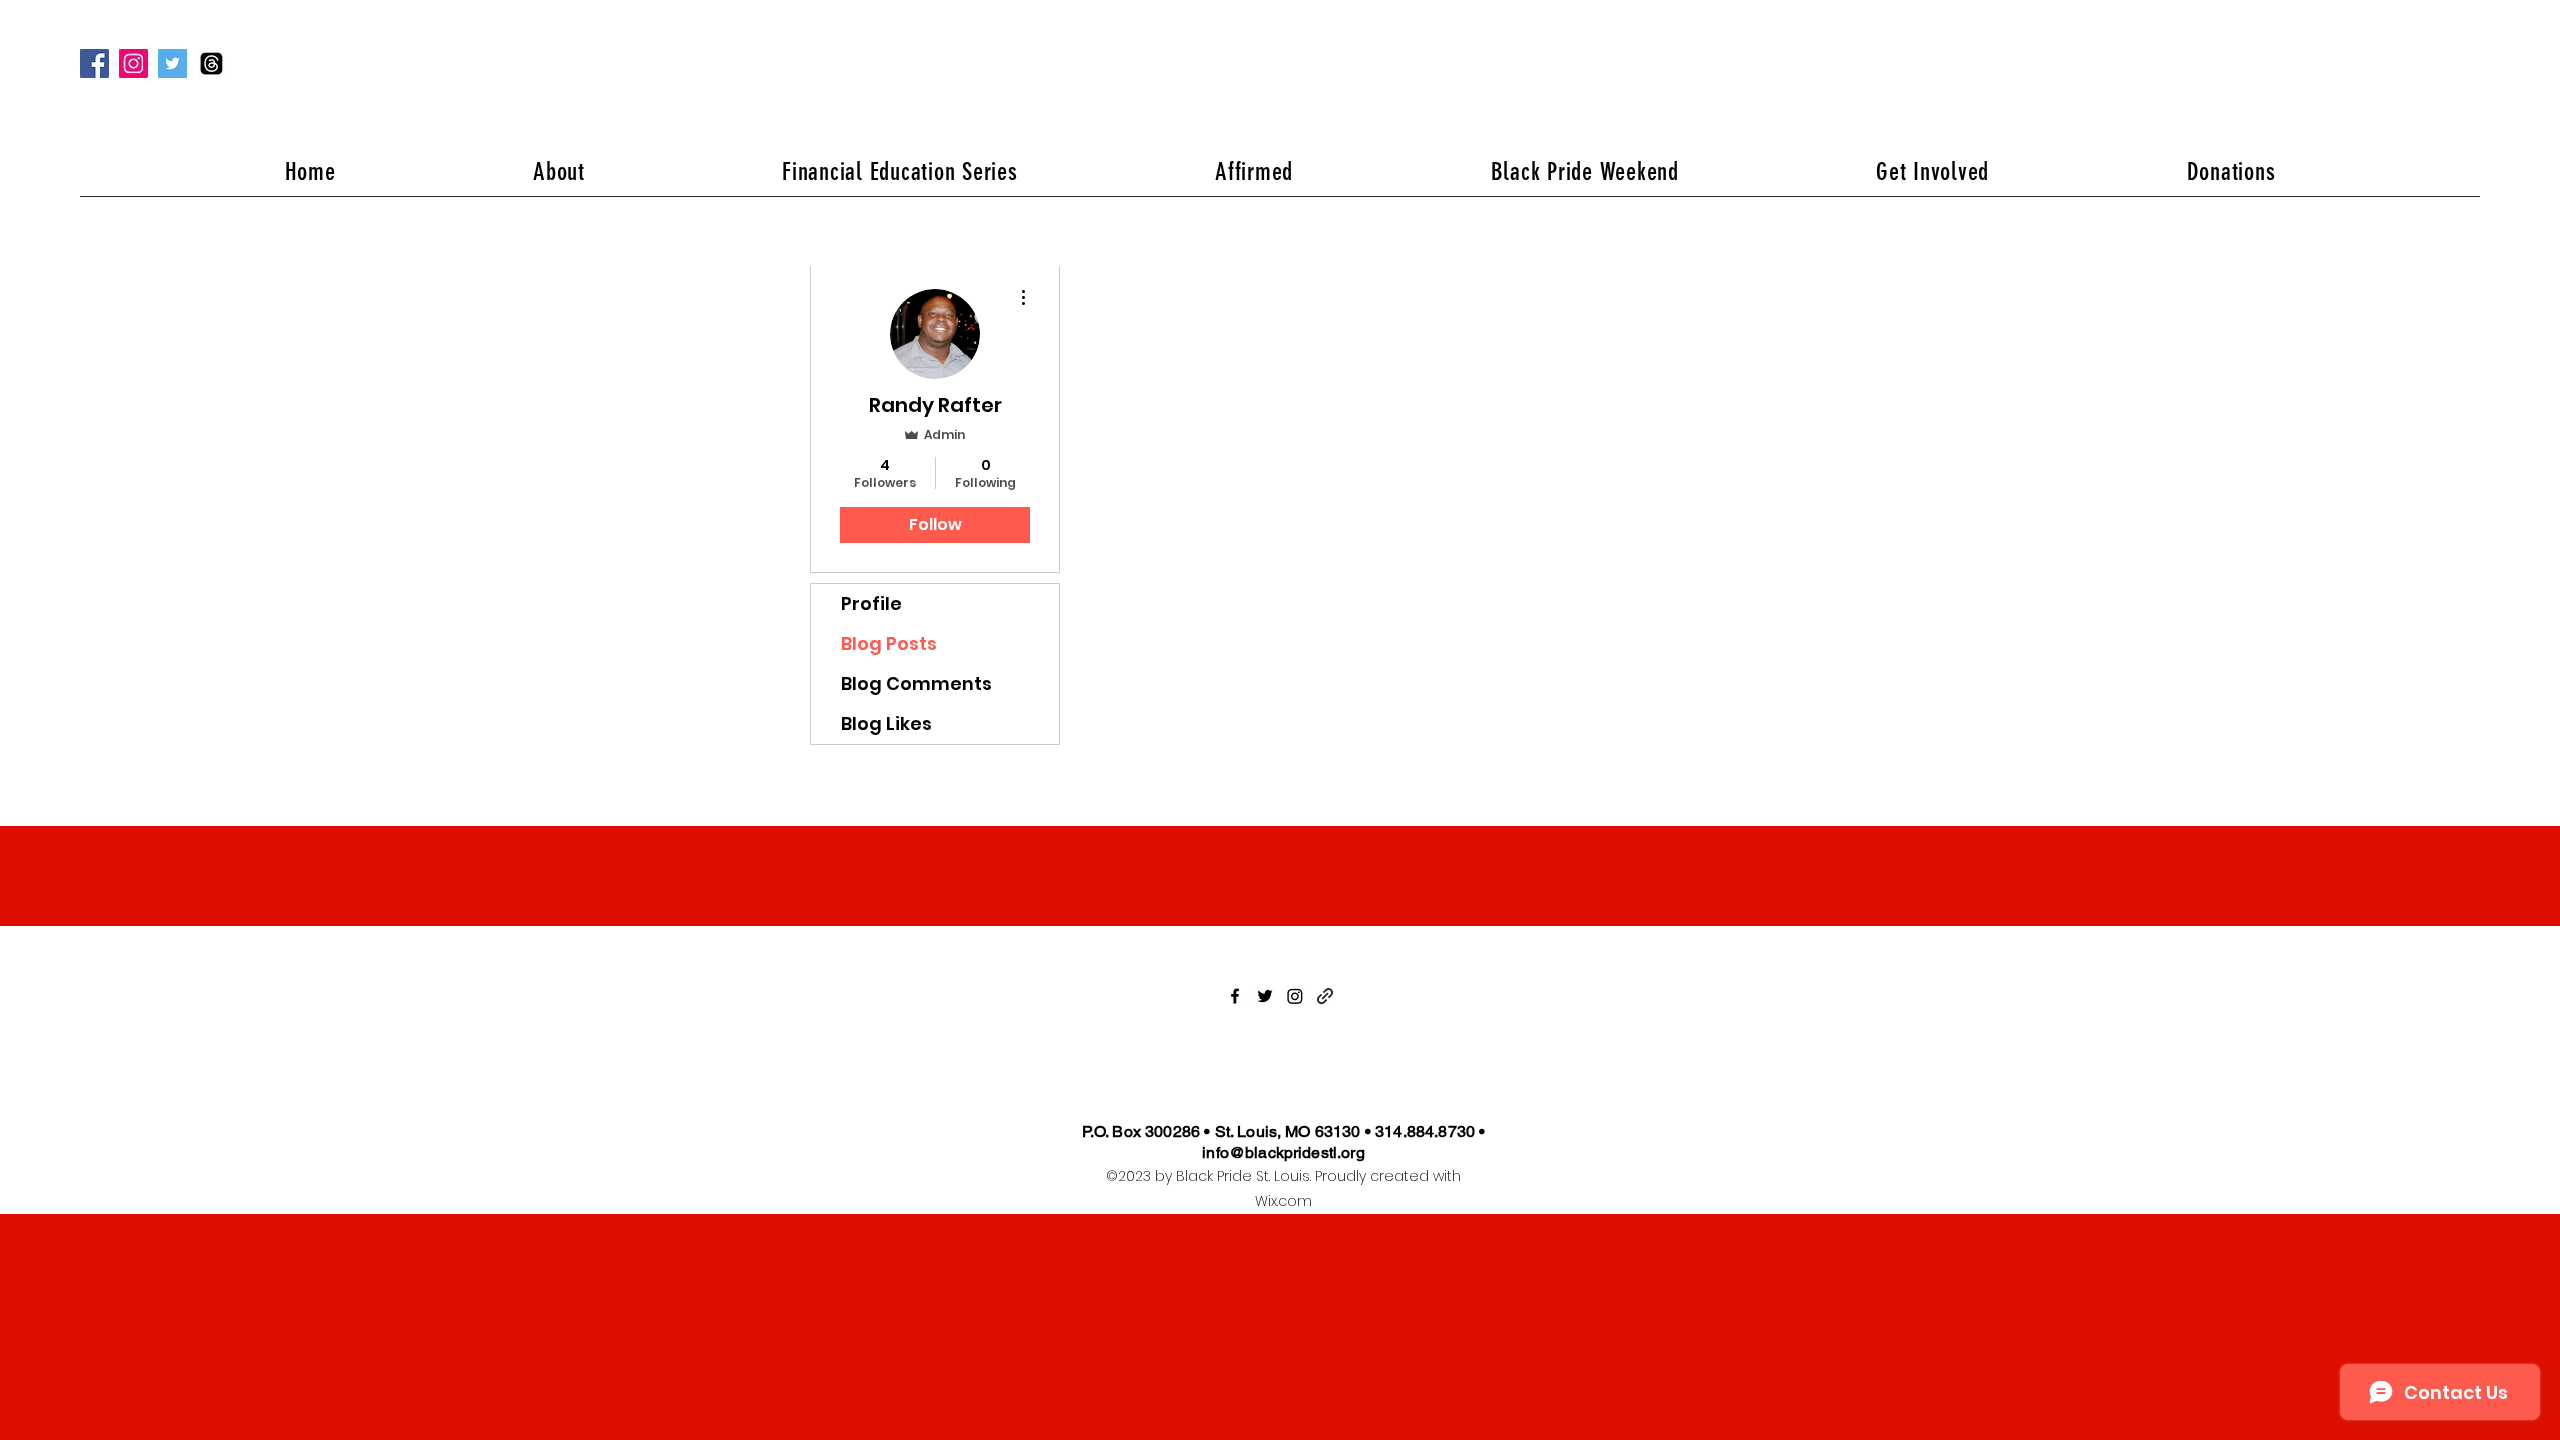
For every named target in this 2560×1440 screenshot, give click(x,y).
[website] (1325, 996)
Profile (871, 603)
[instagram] (1295, 996)
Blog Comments (916, 683)
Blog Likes (886, 723)
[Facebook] (94, 63)
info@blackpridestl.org (1283, 1152)
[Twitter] (172, 63)
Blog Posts (889, 643)
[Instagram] (133, 63)
